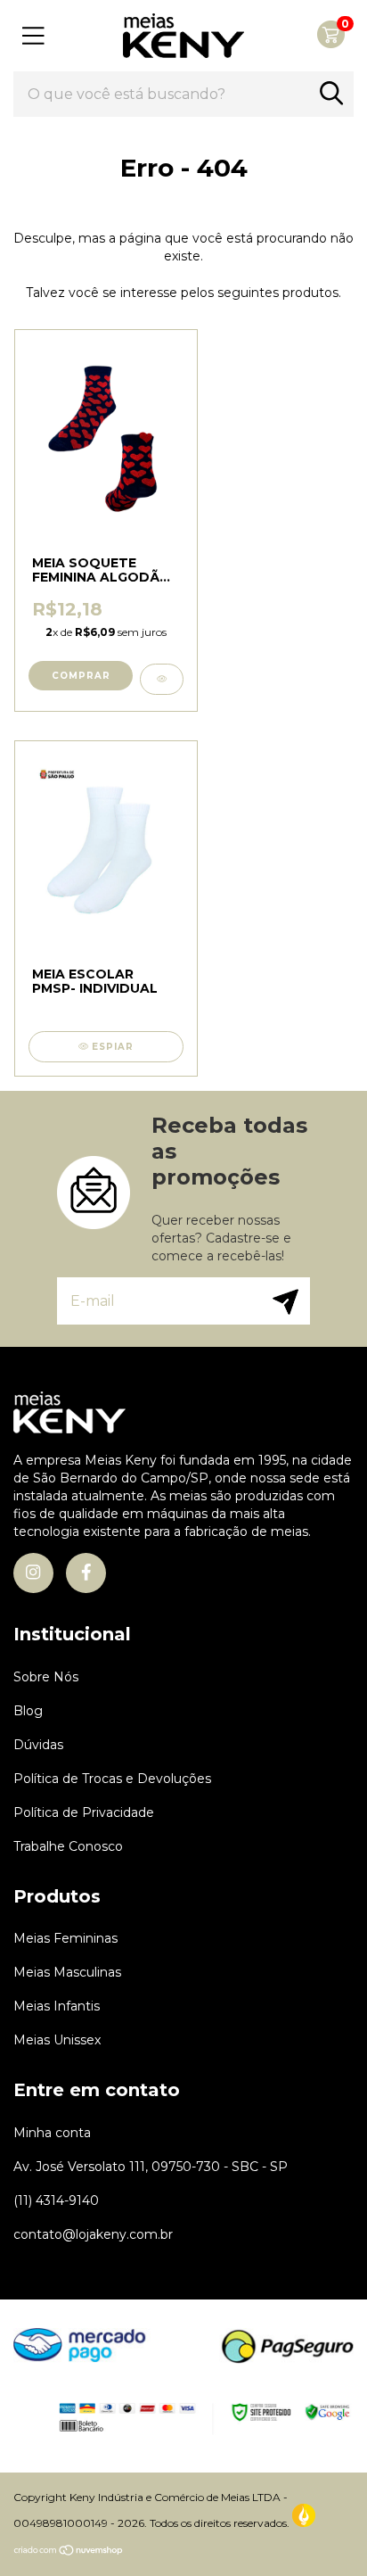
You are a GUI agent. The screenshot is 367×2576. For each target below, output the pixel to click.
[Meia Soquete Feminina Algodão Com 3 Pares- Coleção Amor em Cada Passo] (162, 679)
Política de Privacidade (84, 1812)
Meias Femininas (65, 1938)
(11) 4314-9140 (56, 2200)
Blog (28, 1711)
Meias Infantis (57, 2006)
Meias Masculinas (67, 1972)
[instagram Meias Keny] (33, 1573)
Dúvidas (38, 1745)
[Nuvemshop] (69, 2552)
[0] (331, 44)
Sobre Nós (46, 1677)
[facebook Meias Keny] (86, 1573)
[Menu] (33, 36)
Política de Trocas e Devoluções (112, 1779)
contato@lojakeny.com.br (93, 2234)
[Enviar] (281, 1301)
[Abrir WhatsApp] (322, 2531)
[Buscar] (331, 93)
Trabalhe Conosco (68, 1846)
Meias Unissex (57, 2040)
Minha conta (52, 2133)
